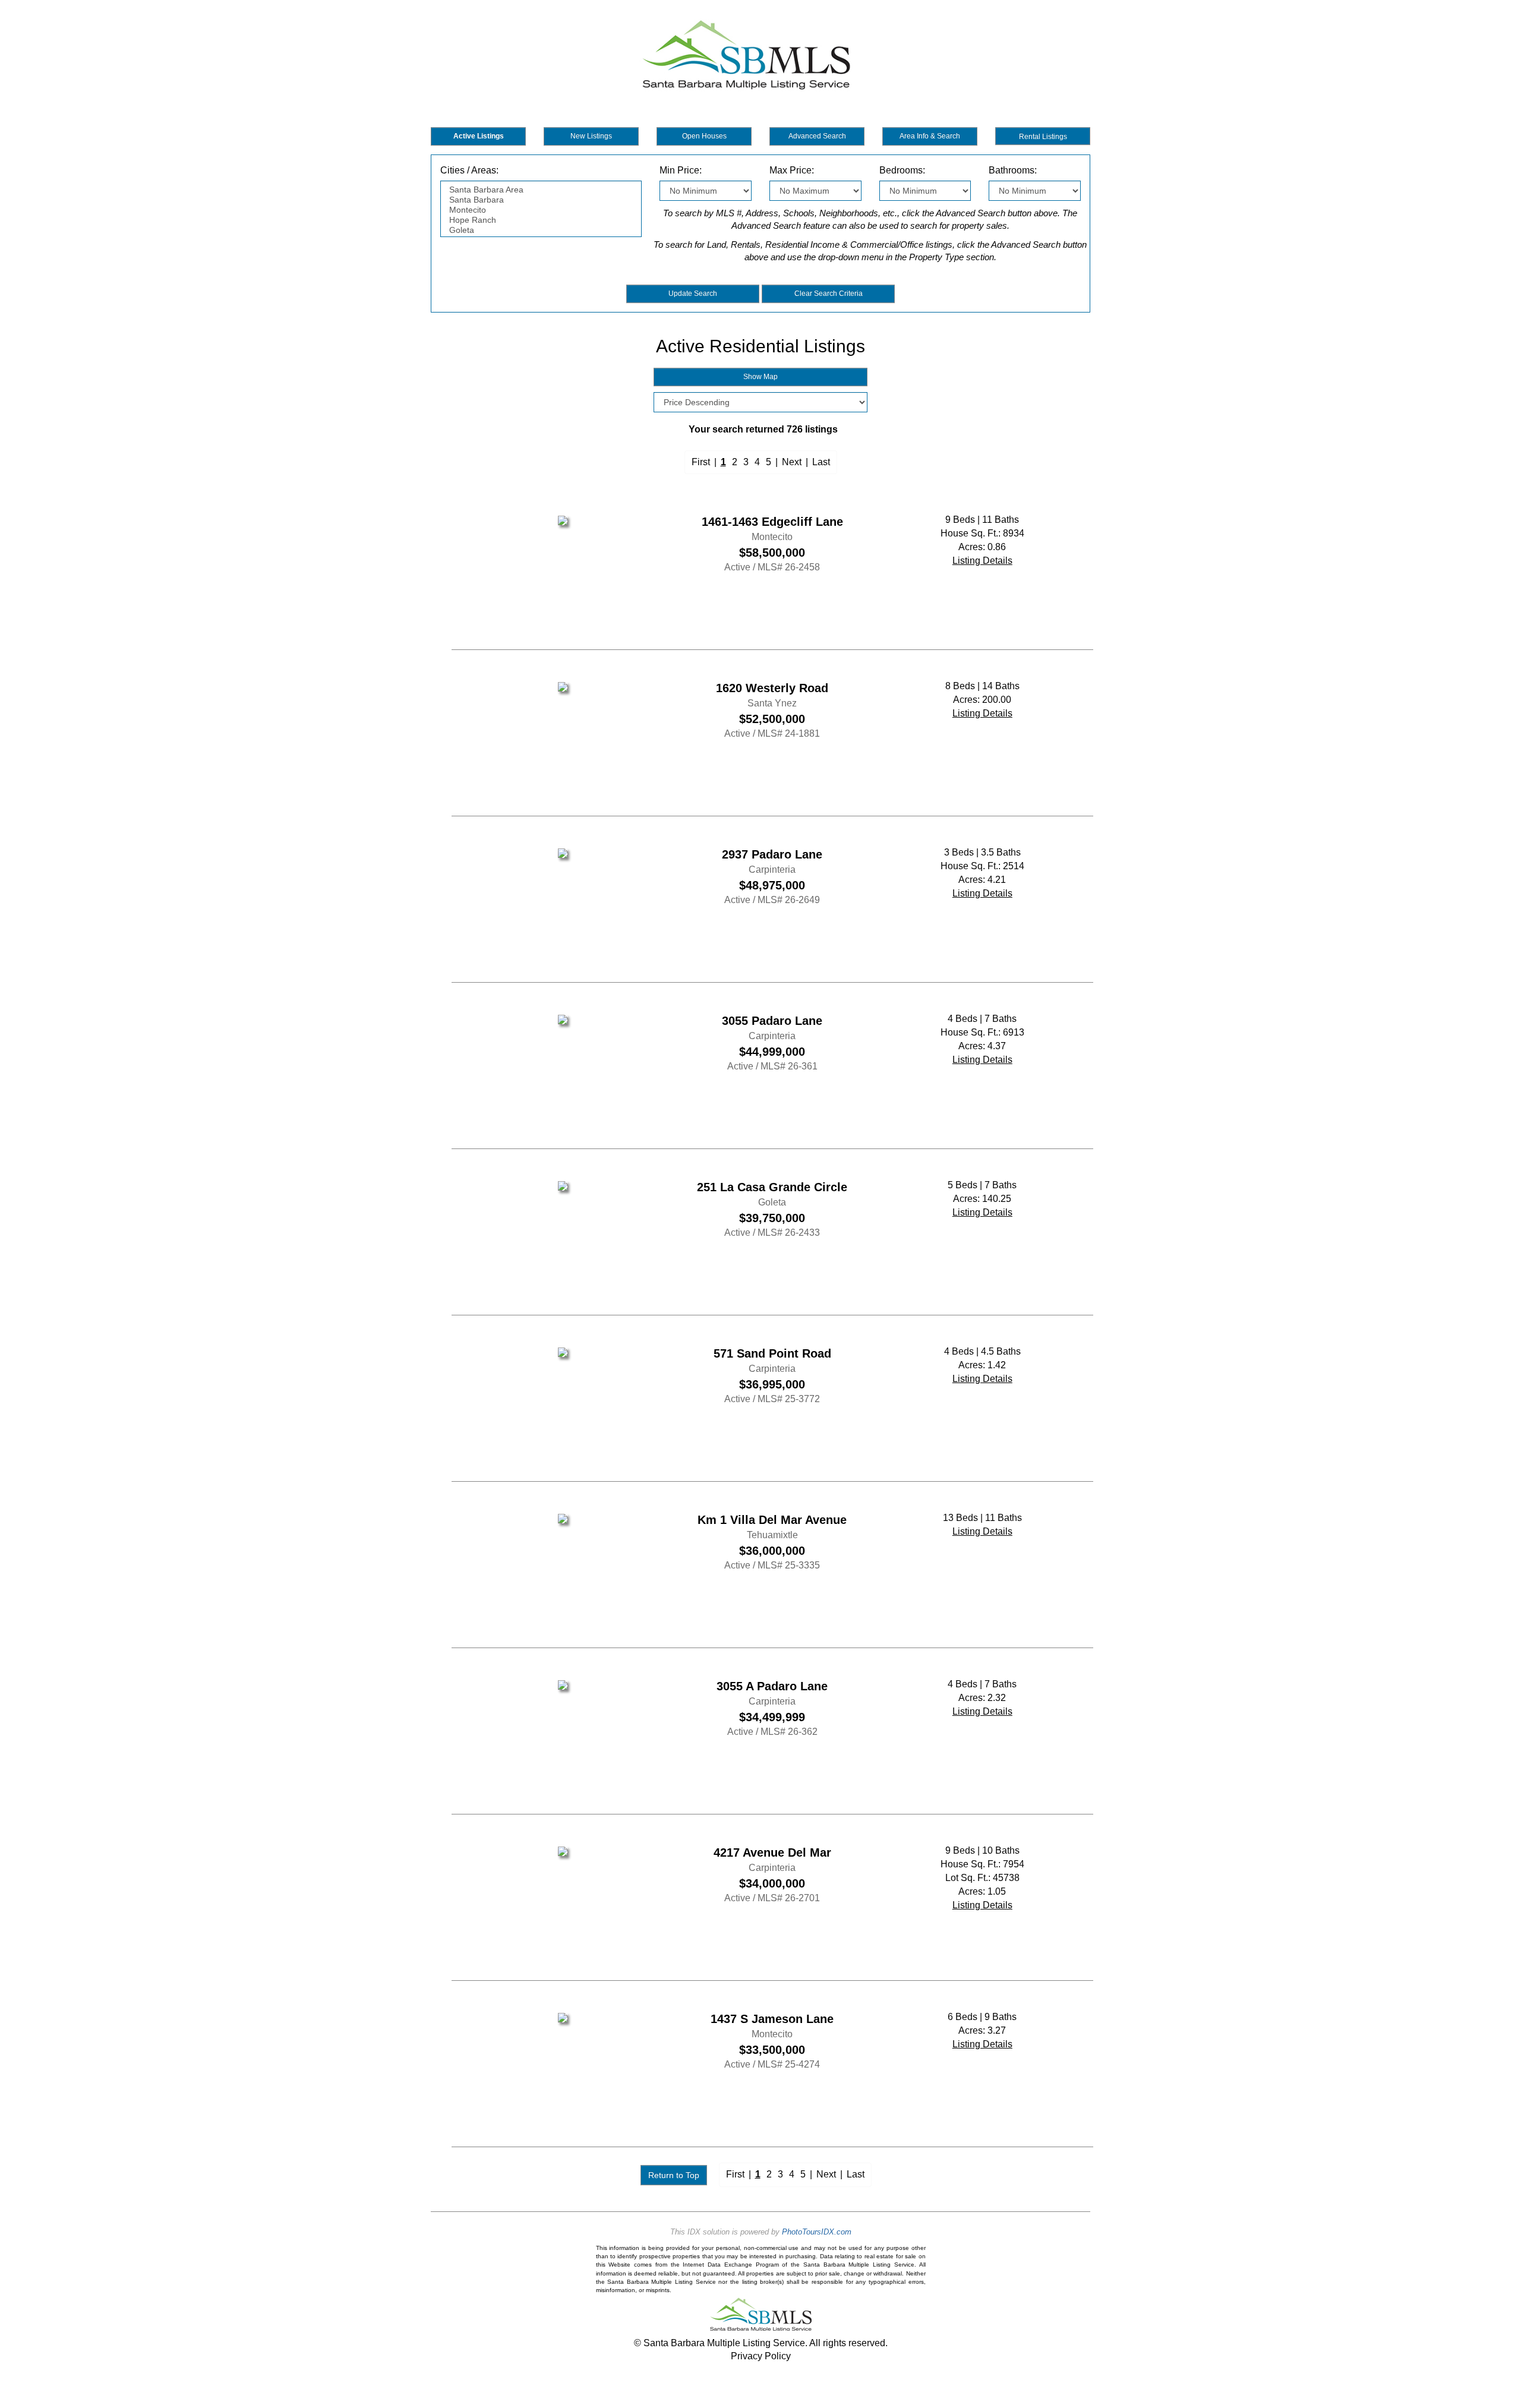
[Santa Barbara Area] (541, 190)
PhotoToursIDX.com (817, 2232)
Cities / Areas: (469, 170)
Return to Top (674, 2175)
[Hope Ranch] (541, 220)
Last (821, 462)
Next (792, 462)
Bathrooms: (1013, 170)
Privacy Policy (761, 2356)
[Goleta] (541, 230)
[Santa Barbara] (541, 200)
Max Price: (792, 170)
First (701, 462)
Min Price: (681, 170)
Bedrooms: (902, 170)
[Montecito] (541, 210)
